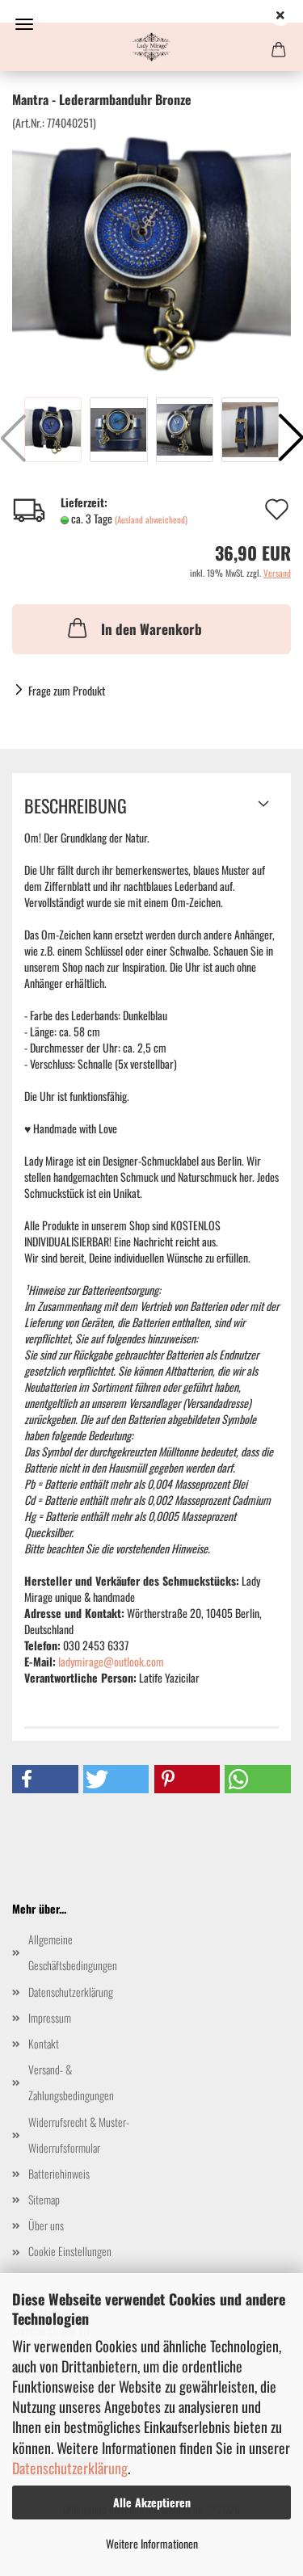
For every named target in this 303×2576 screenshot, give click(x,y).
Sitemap (44, 2199)
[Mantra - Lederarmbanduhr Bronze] (151, 250)
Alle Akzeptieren (152, 2502)
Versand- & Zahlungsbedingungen (71, 2082)
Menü (24, 24)
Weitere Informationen (152, 2543)
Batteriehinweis (59, 2173)
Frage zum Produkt (67, 690)
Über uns (46, 2225)
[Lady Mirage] (151, 47)
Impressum (50, 2017)
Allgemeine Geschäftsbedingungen (73, 1952)
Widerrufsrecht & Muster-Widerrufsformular (79, 2135)
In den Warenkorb (151, 629)
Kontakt (44, 2043)
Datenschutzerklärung (70, 2468)
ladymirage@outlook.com (111, 1661)
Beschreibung (76, 805)
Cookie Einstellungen (70, 2251)
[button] (45, 1779)
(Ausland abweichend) (151, 519)
